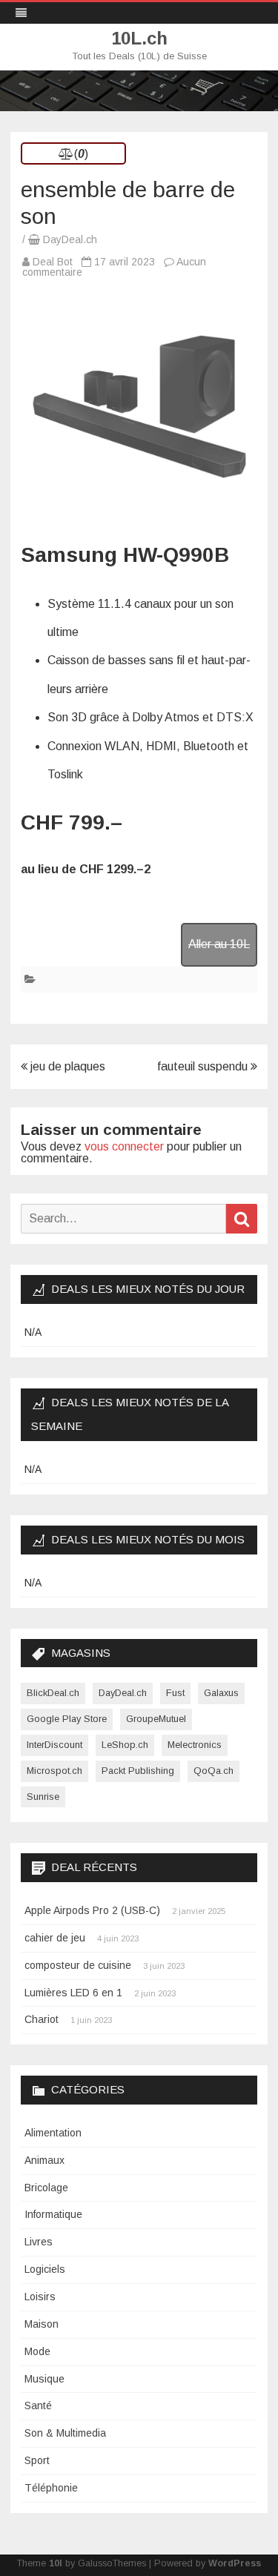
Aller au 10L (219, 944)
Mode (37, 2351)
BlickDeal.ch (53, 1693)
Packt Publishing (138, 1771)
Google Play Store (67, 1719)
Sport (37, 2460)
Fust (175, 1693)
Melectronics (195, 1745)
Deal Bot (53, 262)
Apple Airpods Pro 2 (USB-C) (92, 1910)
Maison (42, 2324)
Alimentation (53, 2133)
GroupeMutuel (156, 1719)
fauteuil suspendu (204, 1066)
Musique (44, 2379)
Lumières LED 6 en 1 (73, 1993)
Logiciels (45, 2269)
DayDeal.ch (70, 239)
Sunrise (43, 1797)
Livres (39, 2242)
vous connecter (124, 1146)
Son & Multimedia (65, 2433)
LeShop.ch (125, 1745)
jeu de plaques (66, 1066)
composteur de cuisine (78, 1965)
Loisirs (40, 2297)
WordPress (235, 2563)
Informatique (53, 2214)
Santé (38, 2406)
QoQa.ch (214, 1771)
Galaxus (221, 1693)
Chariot (42, 2019)
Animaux (44, 2160)
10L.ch (139, 39)
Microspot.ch (54, 1771)
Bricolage (46, 2188)
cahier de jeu (55, 1938)
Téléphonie (51, 2488)
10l (56, 2563)
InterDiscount (54, 1745)
